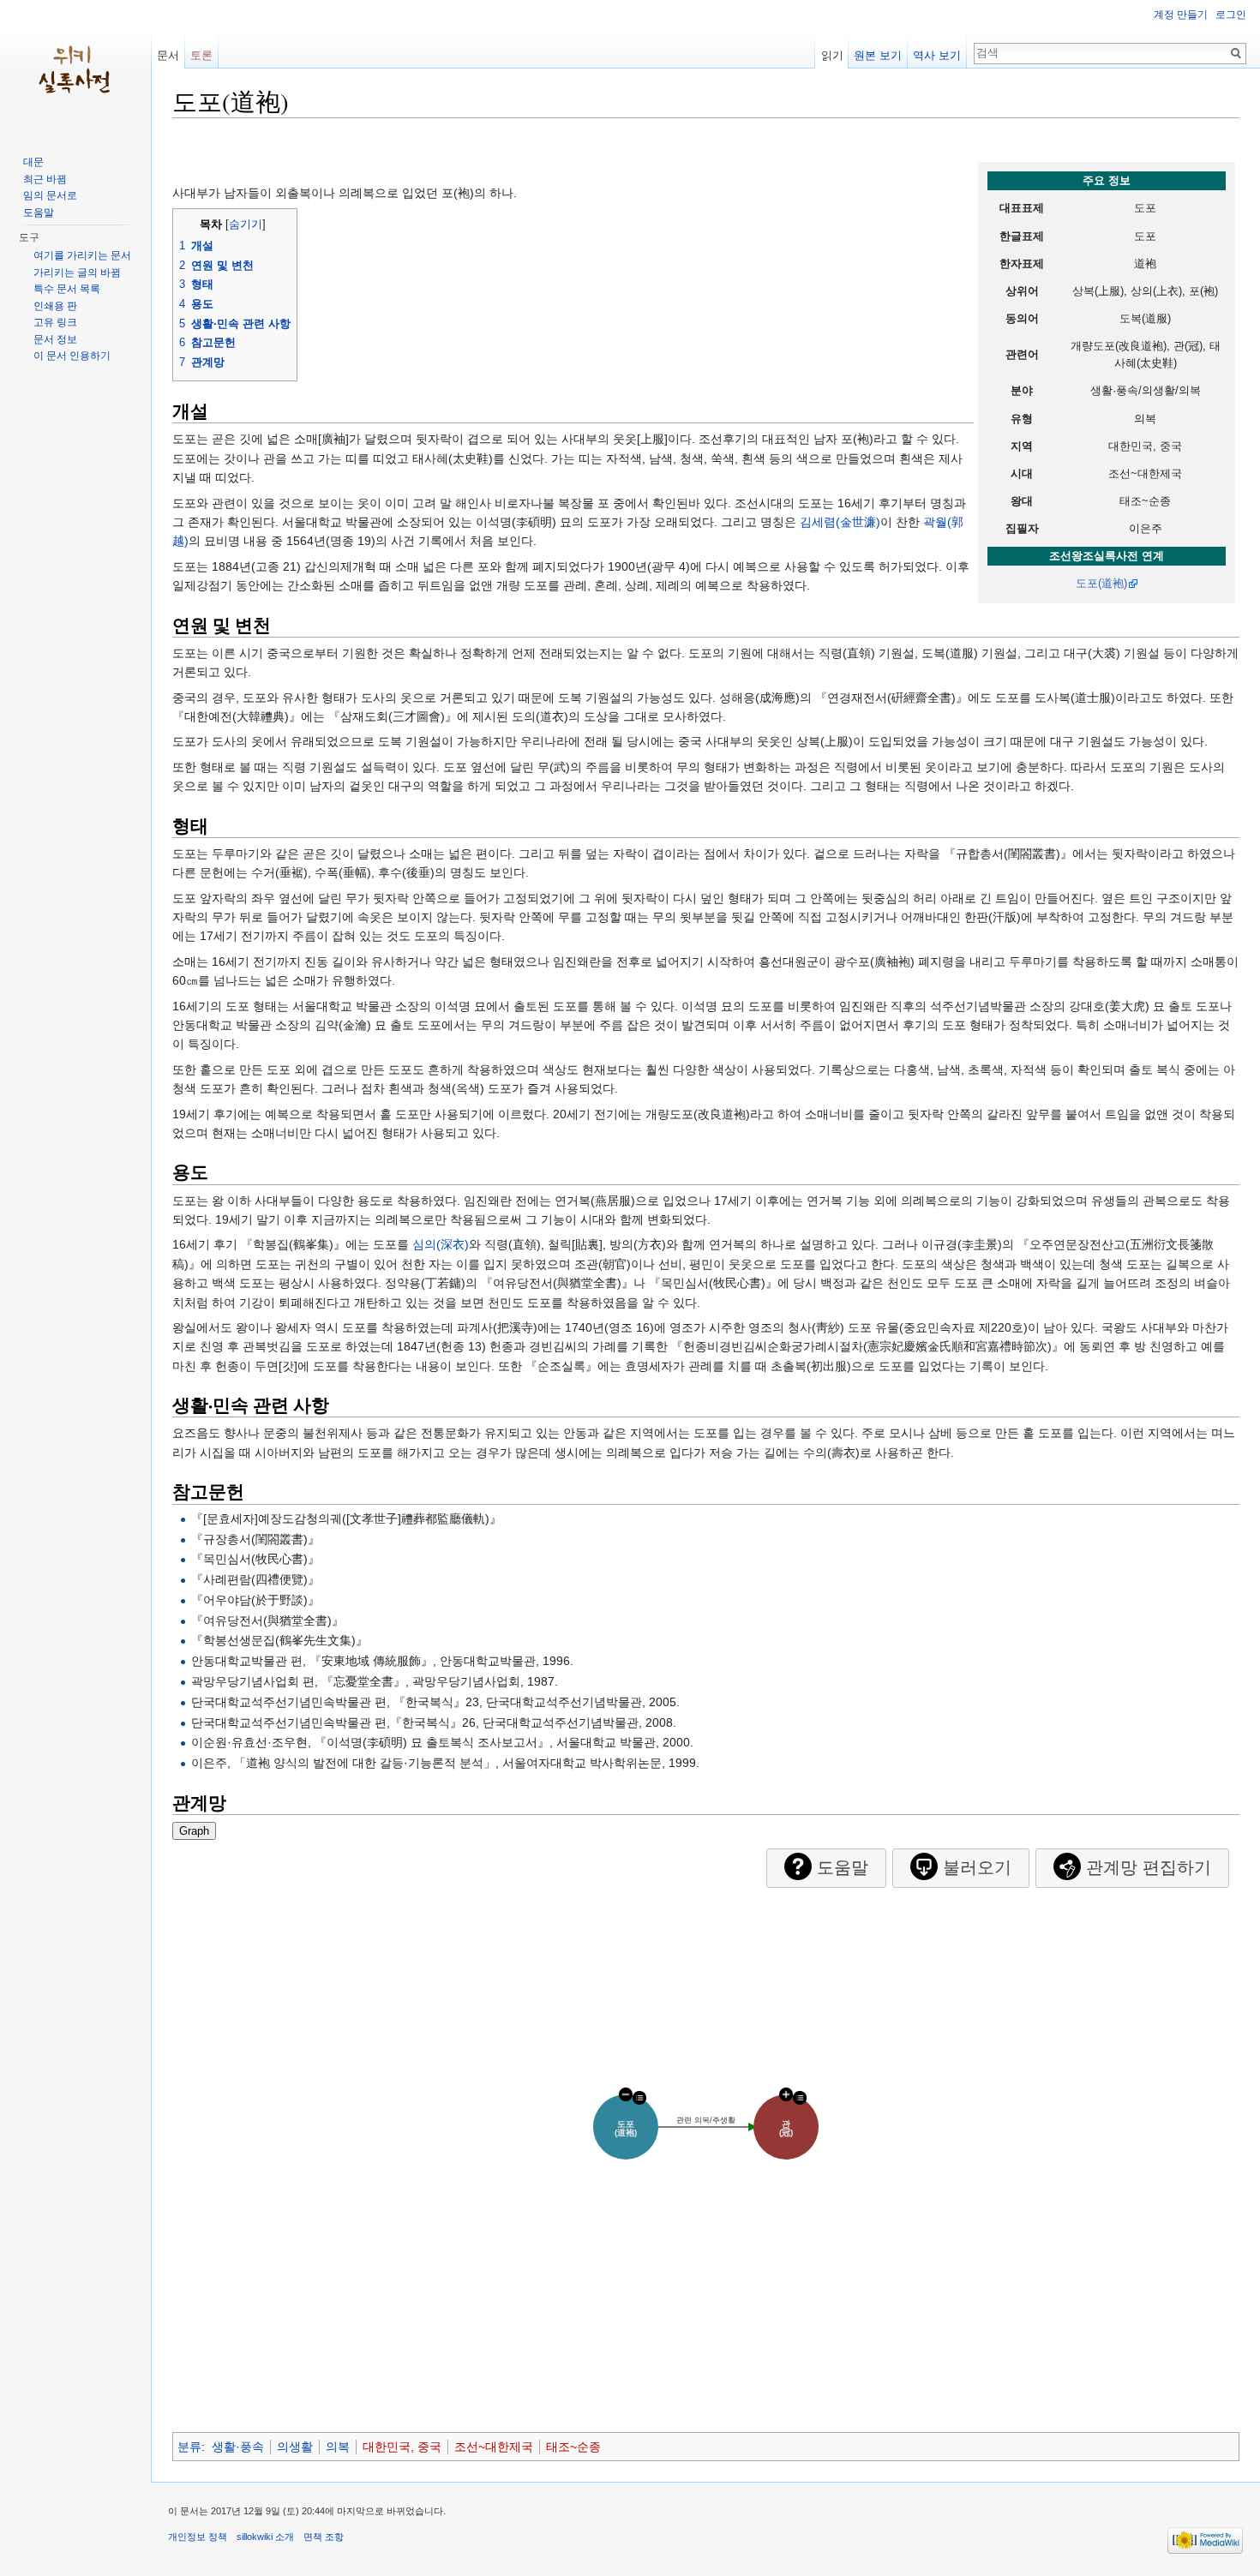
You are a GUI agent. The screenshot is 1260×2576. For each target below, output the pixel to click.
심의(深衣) (441, 1244)
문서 (168, 55)
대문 (33, 162)
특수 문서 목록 (67, 289)
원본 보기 (878, 55)
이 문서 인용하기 (72, 356)
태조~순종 (573, 2447)
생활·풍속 (238, 2447)
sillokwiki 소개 (265, 2537)
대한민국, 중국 (402, 2447)
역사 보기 (937, 55)
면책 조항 (324, 2537)
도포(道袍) (1101, 584)
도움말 (39, 213)
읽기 (832, 55)
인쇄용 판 (55, 306)
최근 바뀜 (45, 179)
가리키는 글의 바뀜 (77, 273)
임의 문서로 (50, 195)
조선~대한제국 (494, 2447)
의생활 (295, 2447)
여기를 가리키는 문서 (82, 255)
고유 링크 (55, 322)
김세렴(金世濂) (840, 522)
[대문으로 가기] (75, 69)
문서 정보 (55, 339)
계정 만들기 (1181, 15)
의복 (338, 2447)
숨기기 (246, 225)
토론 (201, 55)
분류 (189, 2447)
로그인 (1231, 15)
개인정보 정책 (198, 2537)
